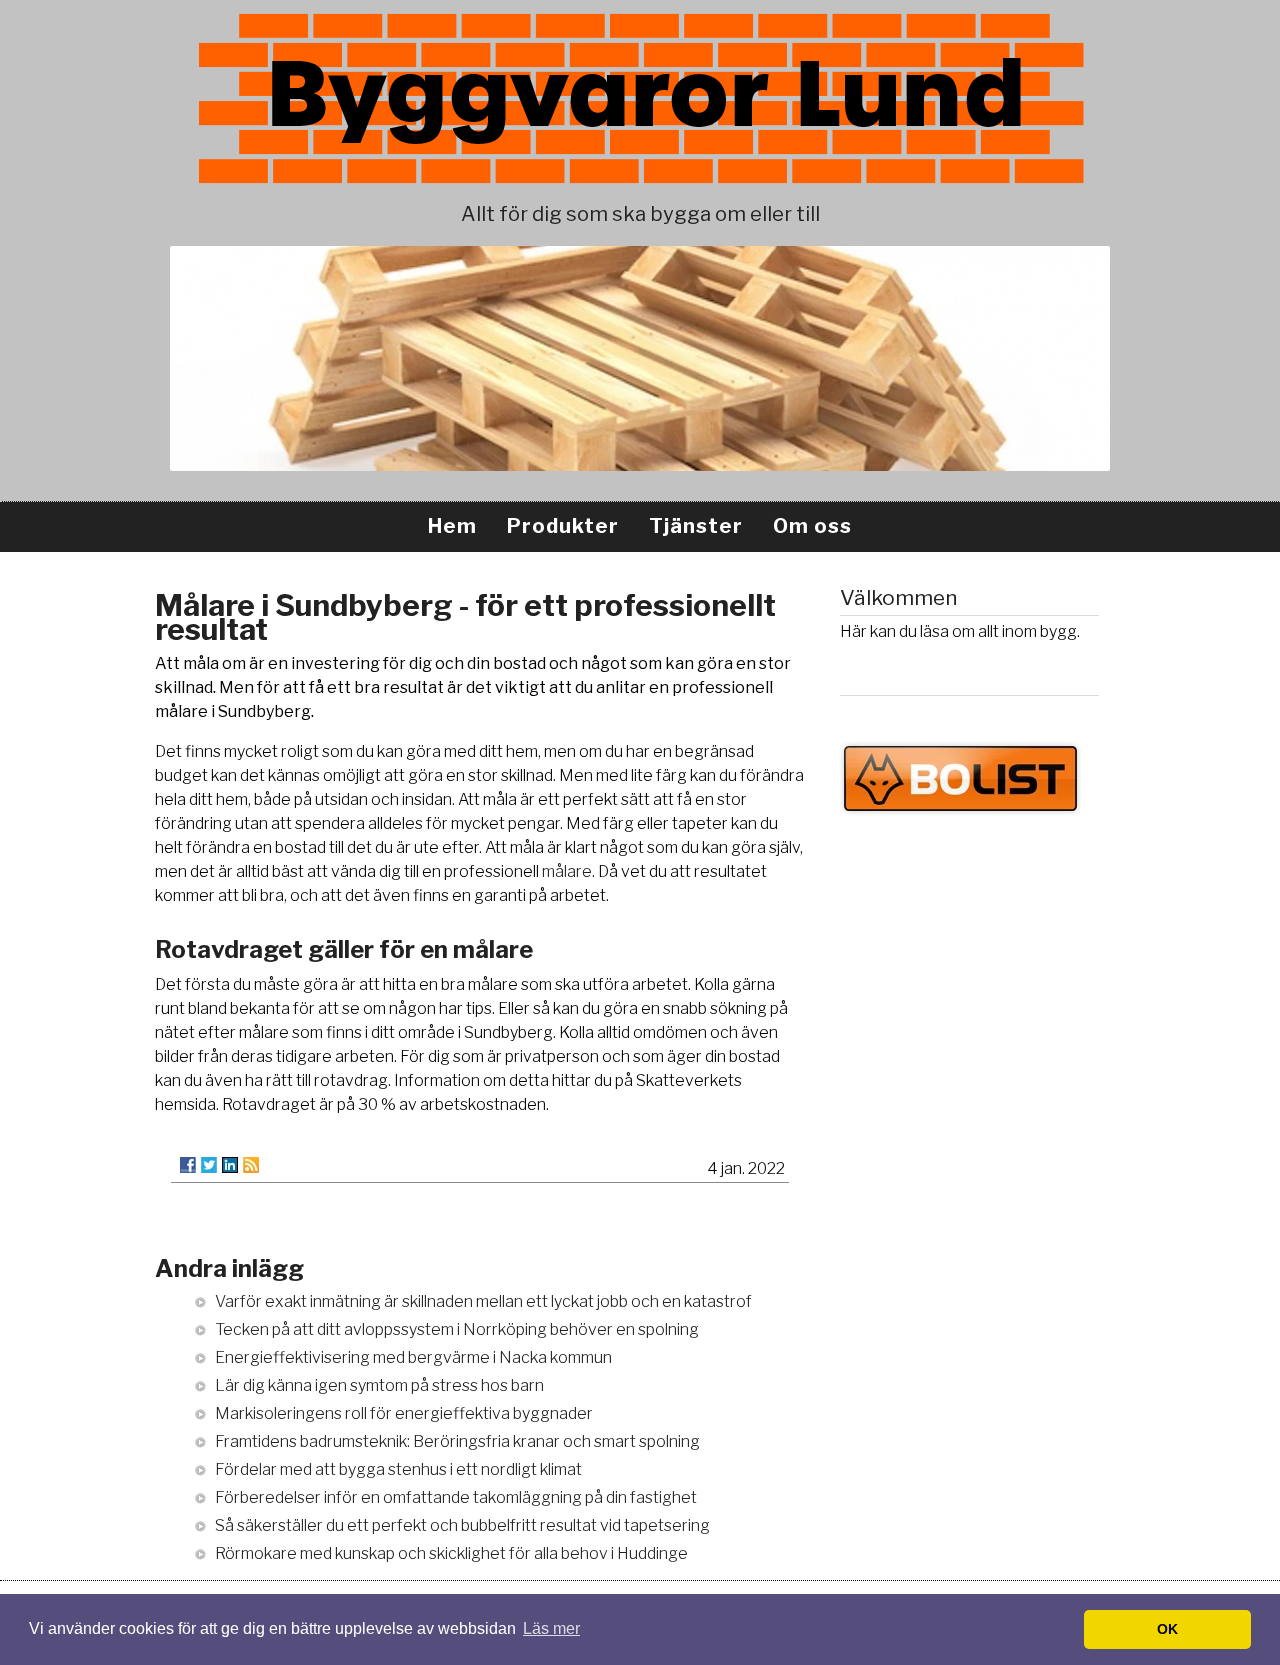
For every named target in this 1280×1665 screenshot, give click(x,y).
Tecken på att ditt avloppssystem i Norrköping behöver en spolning (457, 1329)
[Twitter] (209, 1165)
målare (567, 871)
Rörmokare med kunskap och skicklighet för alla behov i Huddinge (451, 1553)
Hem (452, 526)
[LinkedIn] (230, 1165)
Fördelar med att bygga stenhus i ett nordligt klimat (398, 1469)
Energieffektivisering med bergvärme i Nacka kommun (413, 1357)
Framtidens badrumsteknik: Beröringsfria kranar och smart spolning (457, 1441)
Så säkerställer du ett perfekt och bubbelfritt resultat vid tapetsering (462, 1525)
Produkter (563, 526)
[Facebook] (188, 1165)
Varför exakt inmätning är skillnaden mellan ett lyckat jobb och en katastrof (483, 1301)
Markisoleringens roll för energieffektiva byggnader (404, 1413)
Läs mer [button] (551, 1628)
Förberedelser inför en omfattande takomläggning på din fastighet (456, 1497)
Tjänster (696, 526)
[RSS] (251, 1165)
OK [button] (1167, 1629)
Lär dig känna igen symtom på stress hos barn (379, 1385)
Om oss (812, 526)
